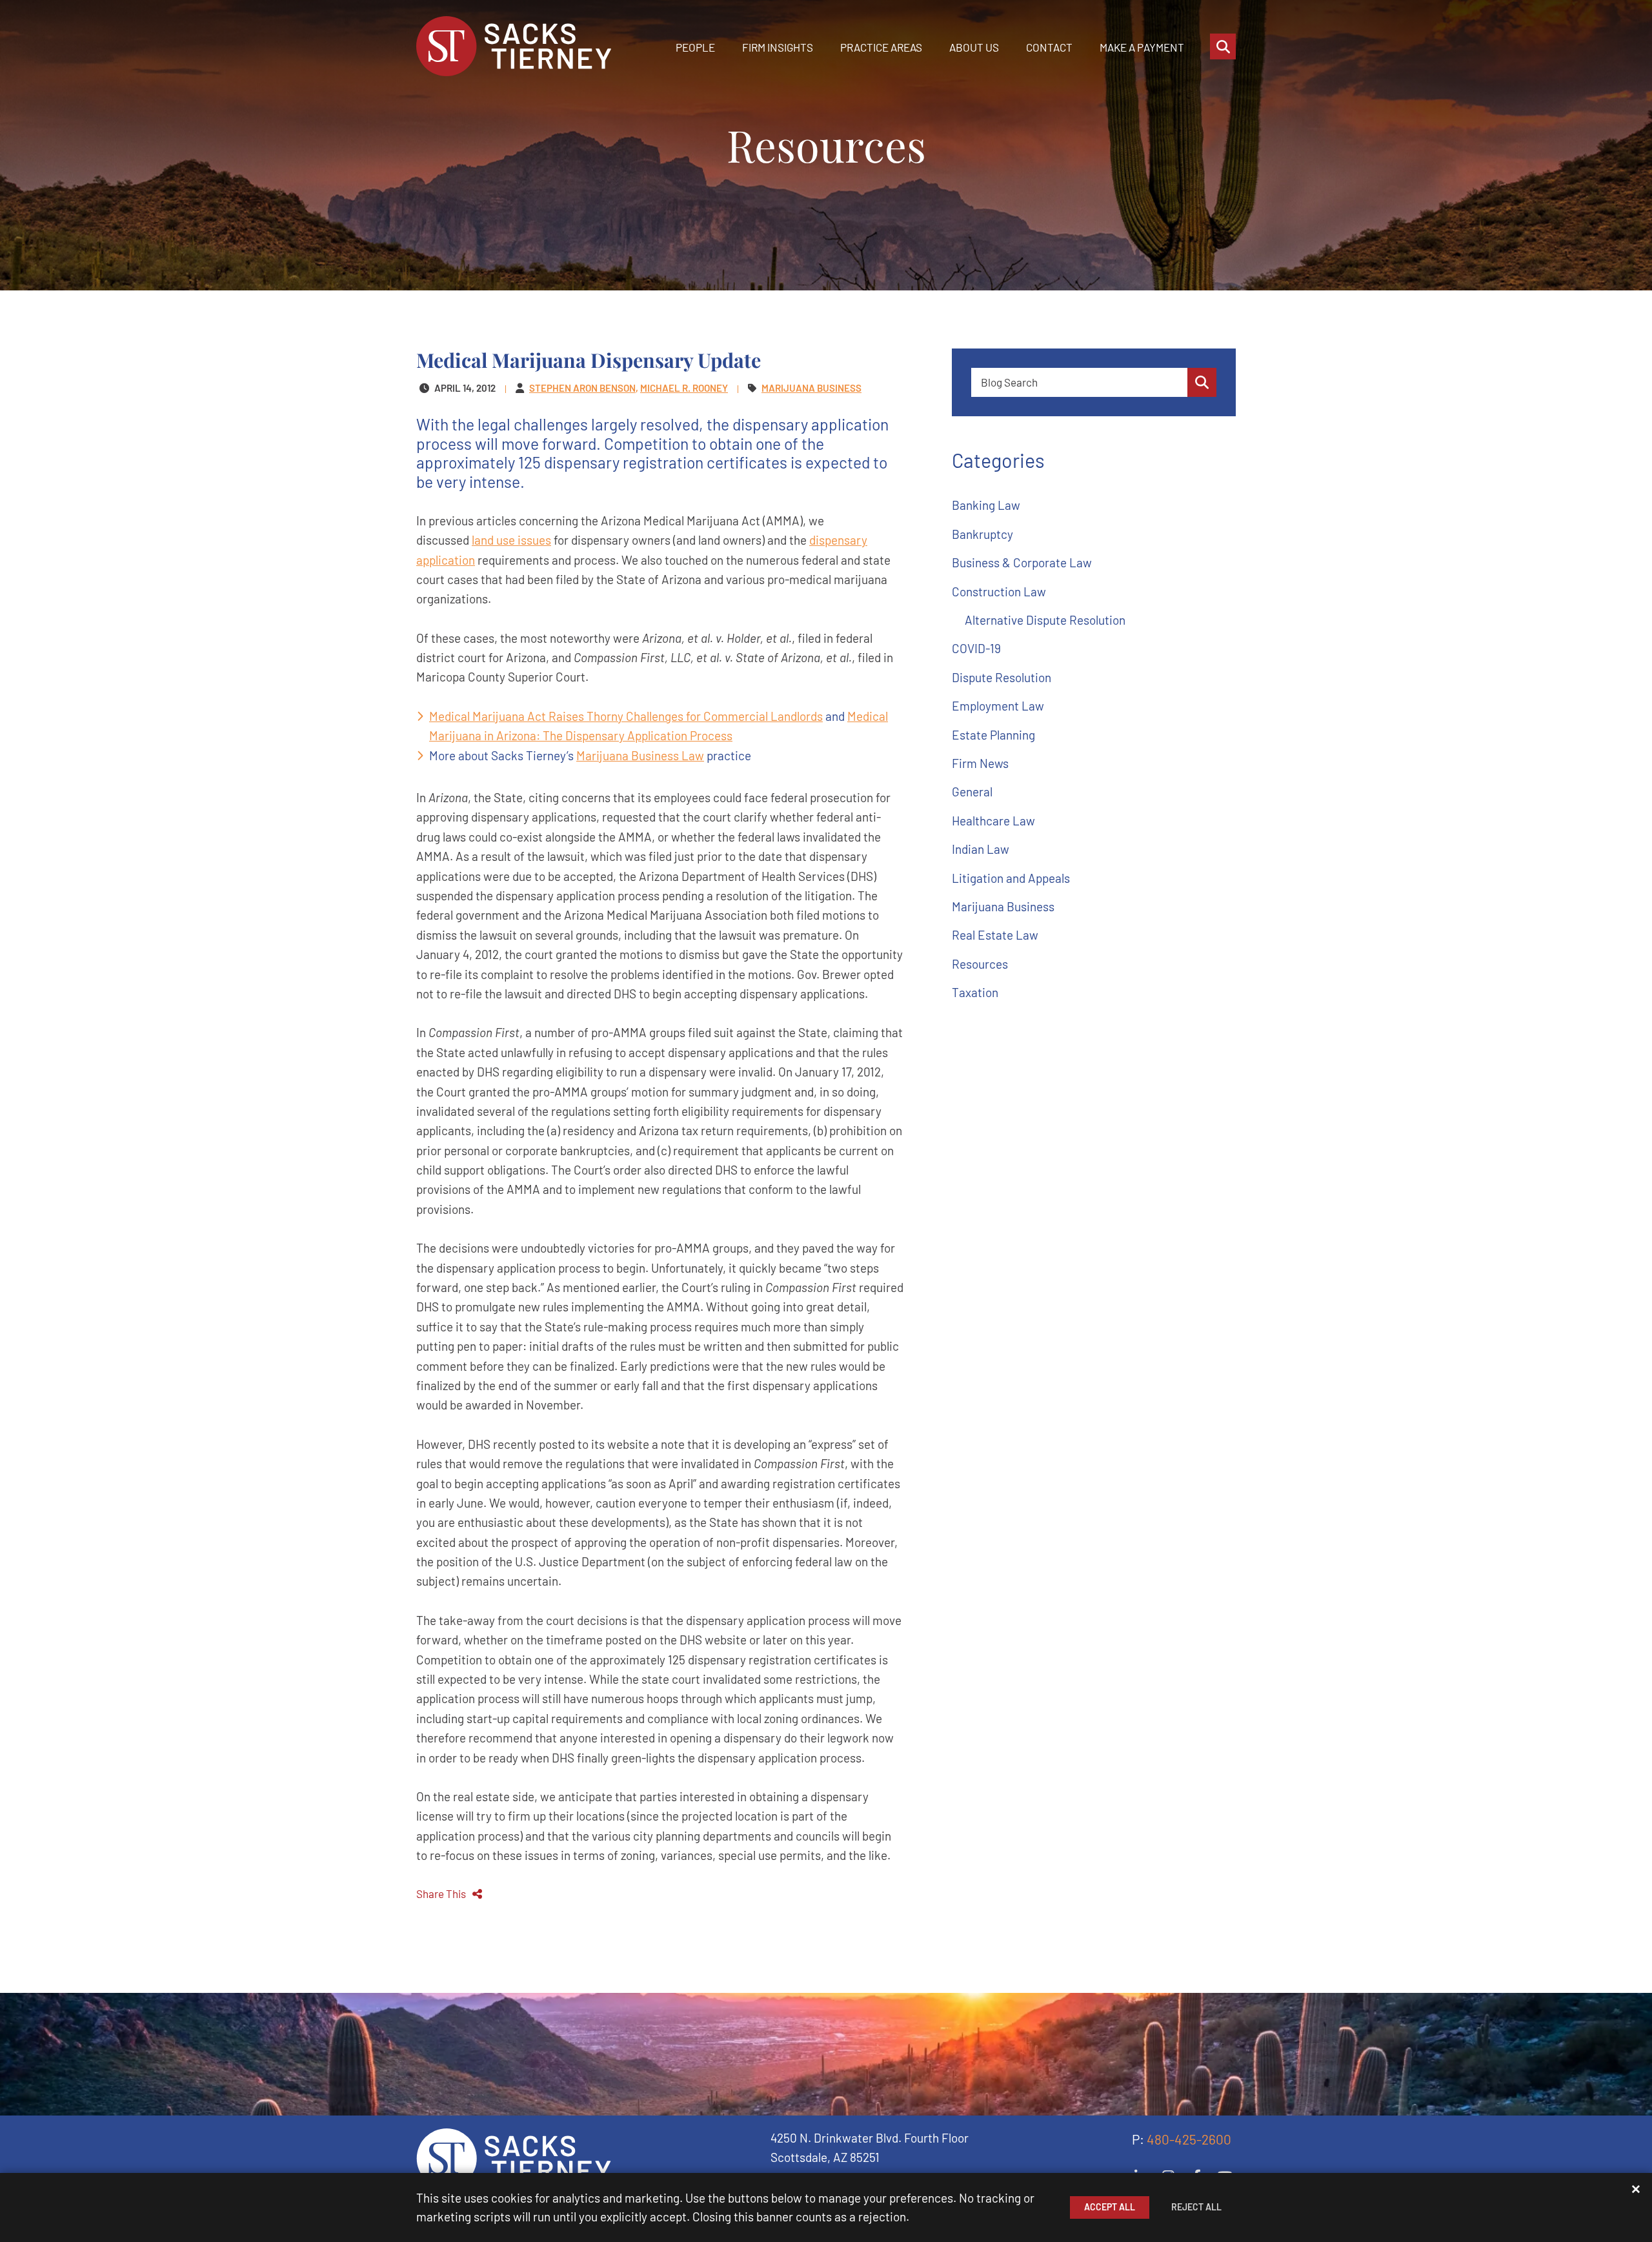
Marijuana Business (1003, 906)
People (695, 47)
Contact (1049, 47)
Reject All (1196, 2207)
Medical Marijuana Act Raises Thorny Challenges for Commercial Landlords (626, 716)
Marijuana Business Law (640, 755)
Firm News (980, 763)
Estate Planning (993, 735)
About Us (974, 47)
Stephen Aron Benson (582, 388)
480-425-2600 (1189, 2139)
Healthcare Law (993, 821)
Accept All (1110, 2207)
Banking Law (986, 505)
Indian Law (981, 849)
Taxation (975, 992)
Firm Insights (778, 47)
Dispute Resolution (1002, 677)
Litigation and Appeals (1011, 878)
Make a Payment (1142, 47)
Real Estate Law (995, 935)
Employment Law (998, 706)
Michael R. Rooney (684, 388)
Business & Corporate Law (1022, 562)
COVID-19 (976, 648)
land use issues (511, 540)
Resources (980, 964)
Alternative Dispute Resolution (1045, 620)
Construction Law (999, 591)
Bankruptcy (982, 534)
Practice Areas (881, 47)
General (972, 792)
